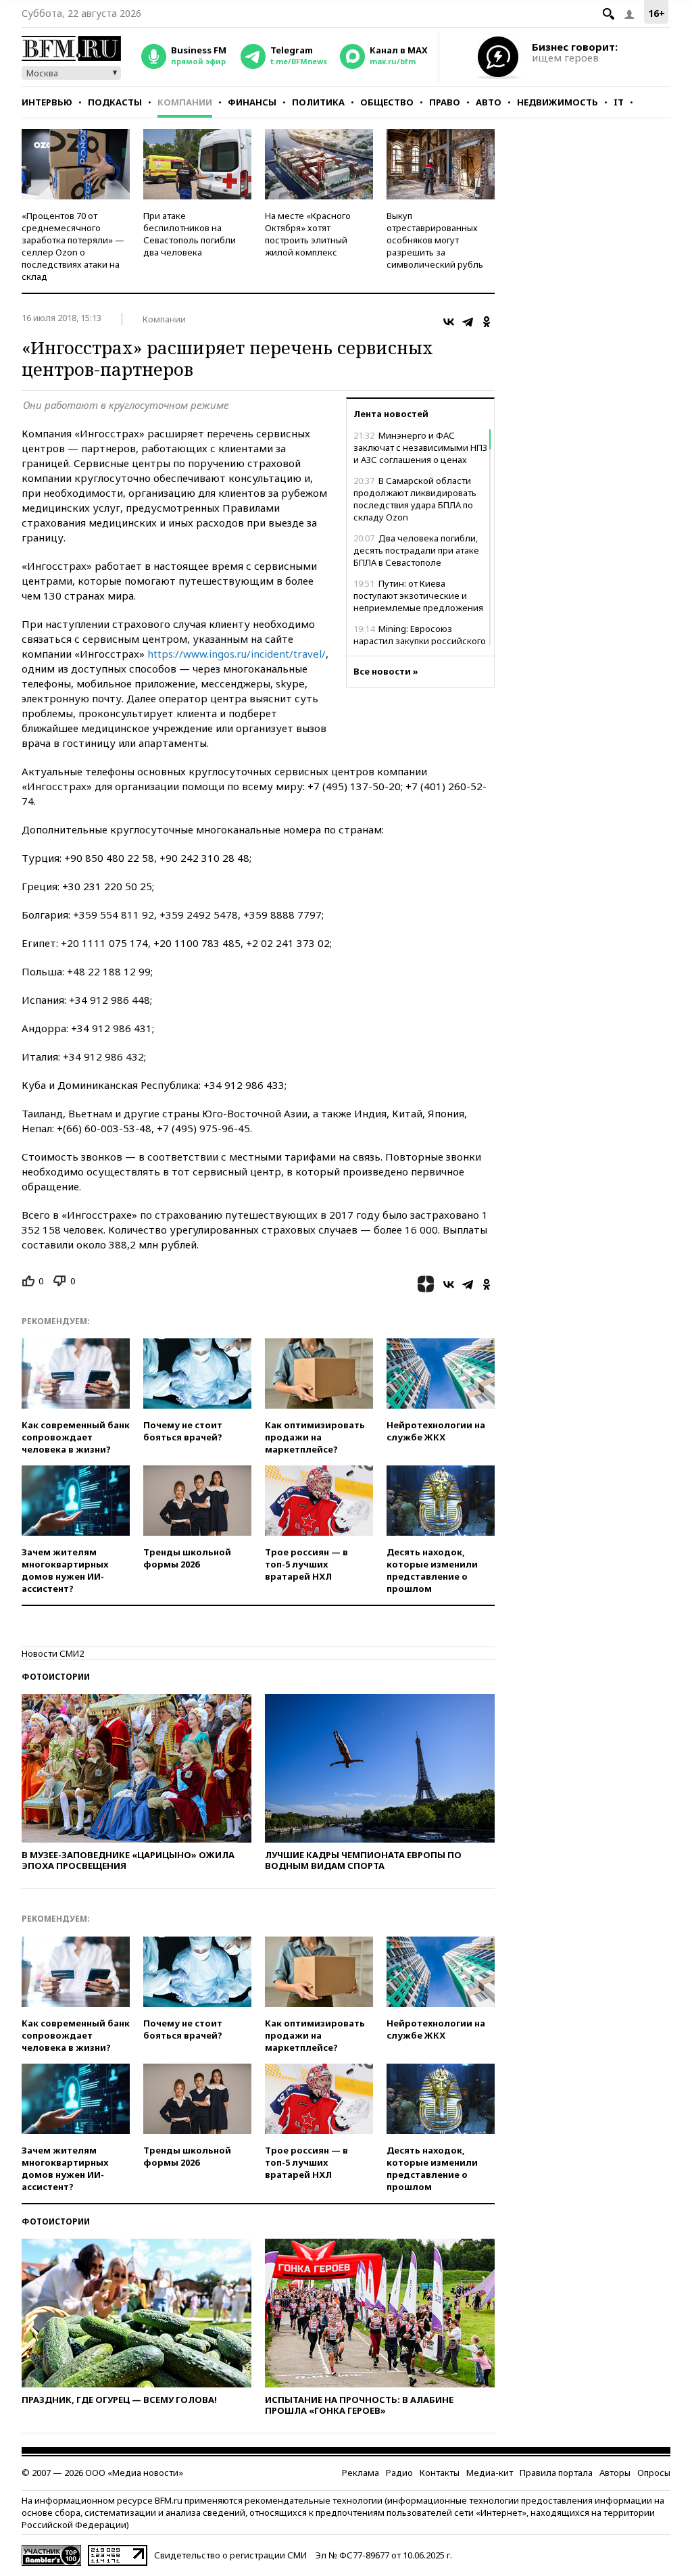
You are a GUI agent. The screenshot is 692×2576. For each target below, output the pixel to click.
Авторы (615, 2473)
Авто (489, 102)
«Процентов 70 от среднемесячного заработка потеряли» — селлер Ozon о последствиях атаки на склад (73, 246)
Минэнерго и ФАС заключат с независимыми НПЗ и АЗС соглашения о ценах (420, 447)
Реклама (361, 2473)
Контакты (440, 2473)
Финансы (252, 102)
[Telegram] (468, 322)
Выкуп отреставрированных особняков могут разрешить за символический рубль (435, 240)
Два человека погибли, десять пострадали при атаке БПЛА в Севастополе (416, 550)
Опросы (654, 2473)
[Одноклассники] (487, 322)
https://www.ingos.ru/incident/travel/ (237, 654)
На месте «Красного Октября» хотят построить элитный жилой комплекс (308, 234)
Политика (318, 102)
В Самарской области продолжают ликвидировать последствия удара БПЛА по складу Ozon (415, 499)
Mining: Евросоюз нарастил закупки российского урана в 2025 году (420, 641)
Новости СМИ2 (53, 1653)
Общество (387, 102)
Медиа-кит (490, 2473)
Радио (399, 2473)
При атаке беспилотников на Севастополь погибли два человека (190, 234)
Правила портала (556, 2473)
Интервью (47, 102)
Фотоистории (56, 1677)
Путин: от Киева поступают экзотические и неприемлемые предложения (418, 596)
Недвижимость (558, 102)
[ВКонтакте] (449, 322)
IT (619, 102)
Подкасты (115, 102)
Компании (185, 102)
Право (445, 102)
